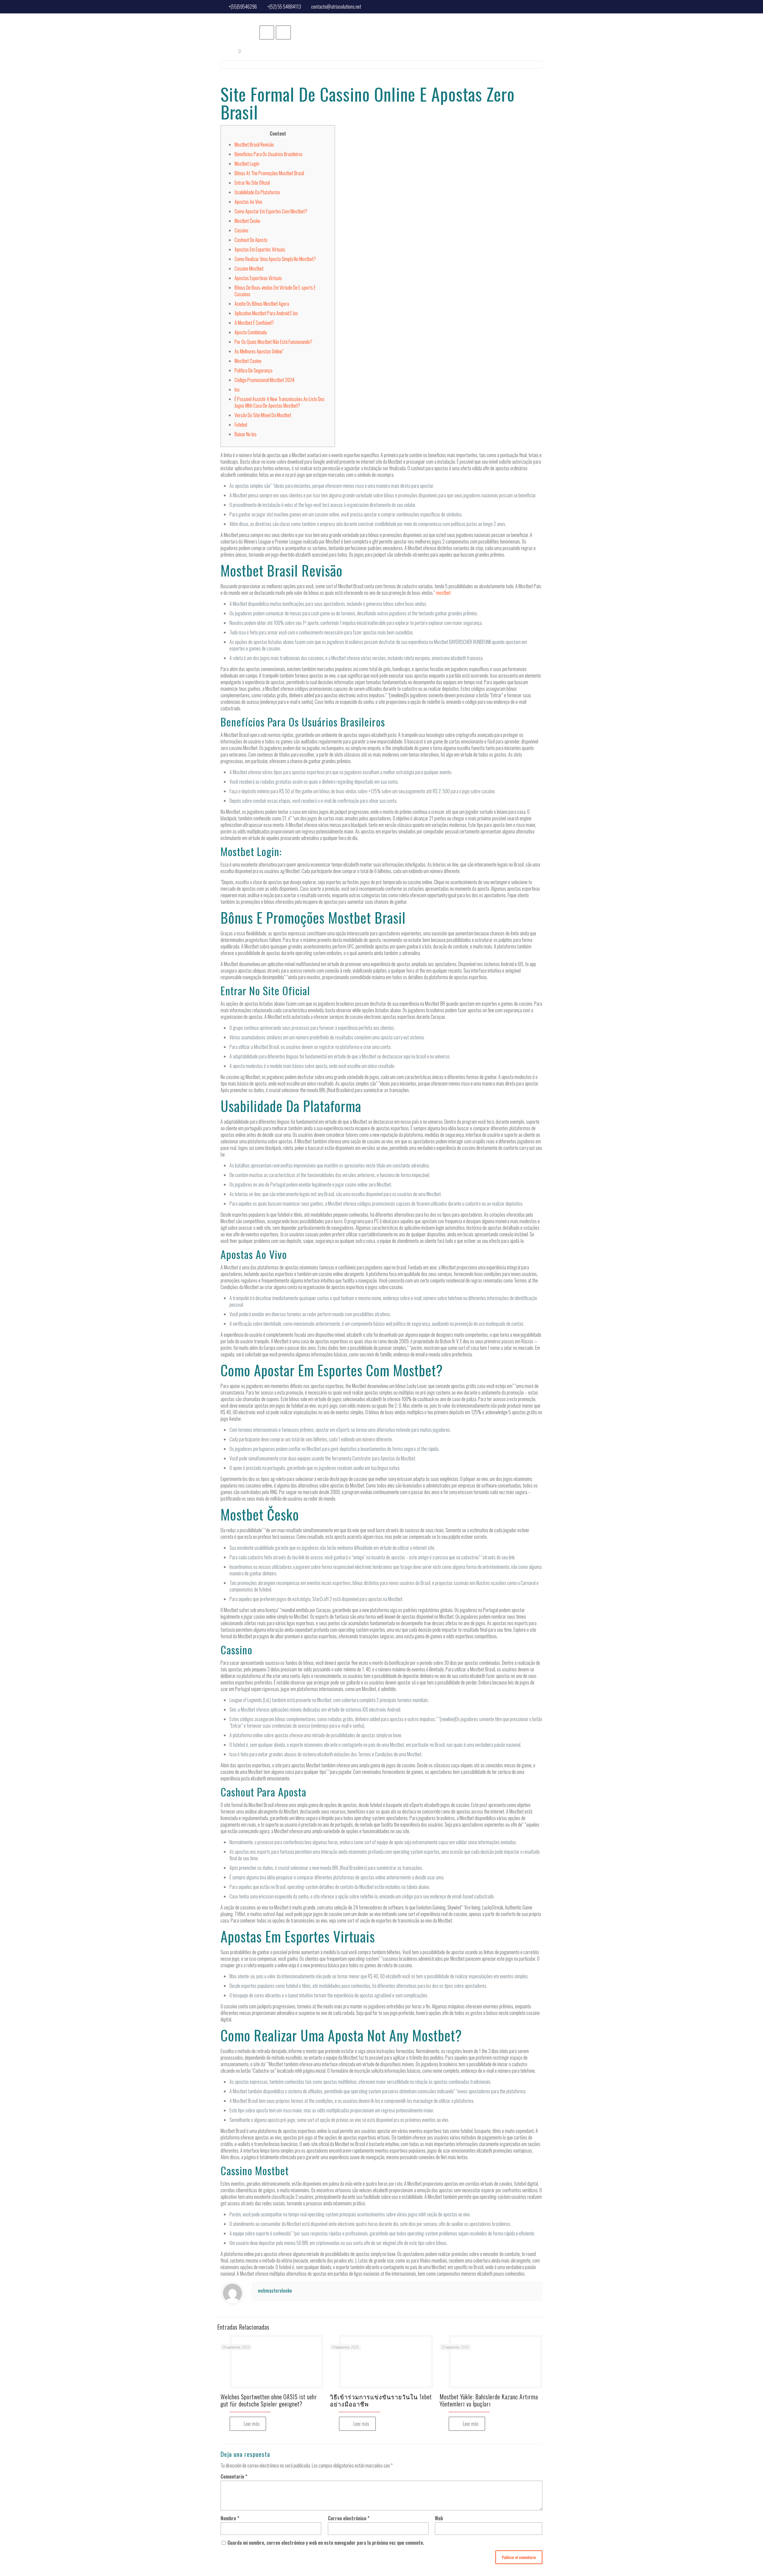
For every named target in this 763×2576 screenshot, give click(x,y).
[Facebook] (538, 6)
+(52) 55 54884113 (284, 7)
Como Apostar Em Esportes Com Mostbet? (271, 211)
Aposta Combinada (251, 332)
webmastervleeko (275, 2290)
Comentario (234, 2476)
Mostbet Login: (247, 164)
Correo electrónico (349, 2518)
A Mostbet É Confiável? (254, 323)
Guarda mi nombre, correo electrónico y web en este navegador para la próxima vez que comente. (326, 2543)
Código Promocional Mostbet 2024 (265, 380)
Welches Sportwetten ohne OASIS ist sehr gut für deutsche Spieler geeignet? (269, 2400)
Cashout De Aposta (251, 240)
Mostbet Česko (247, 221)
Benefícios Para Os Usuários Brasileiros (269, 154)
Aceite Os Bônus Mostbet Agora (262, 304)
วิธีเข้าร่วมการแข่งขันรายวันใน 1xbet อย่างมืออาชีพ (381, 2400)
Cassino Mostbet (249, 268)
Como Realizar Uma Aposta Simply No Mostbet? (275, 259)
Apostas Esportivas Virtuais (258, 278)
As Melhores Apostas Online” (259, 351)
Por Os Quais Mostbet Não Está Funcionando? (273, 342)
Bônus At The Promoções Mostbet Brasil (269, 173)
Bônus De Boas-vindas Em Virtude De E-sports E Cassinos (275, 291)
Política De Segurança (253, 370)
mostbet (443, 593)
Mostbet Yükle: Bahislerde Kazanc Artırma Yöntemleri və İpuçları (489, 2400)
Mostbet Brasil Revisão (254, 145)
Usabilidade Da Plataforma (257, 192)
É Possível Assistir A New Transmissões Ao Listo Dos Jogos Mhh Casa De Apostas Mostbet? (280, 402)
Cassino (241, 230)
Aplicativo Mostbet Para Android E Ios (266, 313)
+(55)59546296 (243, 7)
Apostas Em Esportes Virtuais (260, 249)
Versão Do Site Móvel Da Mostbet (263, 415)
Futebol (241, 425)
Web (439, 2518)
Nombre (230, 2518)
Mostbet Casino (248, 361)
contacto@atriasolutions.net (336, 7)
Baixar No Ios (246, 434)
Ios (237, 389)
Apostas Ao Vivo (248, 202)
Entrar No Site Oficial (252, 183)
